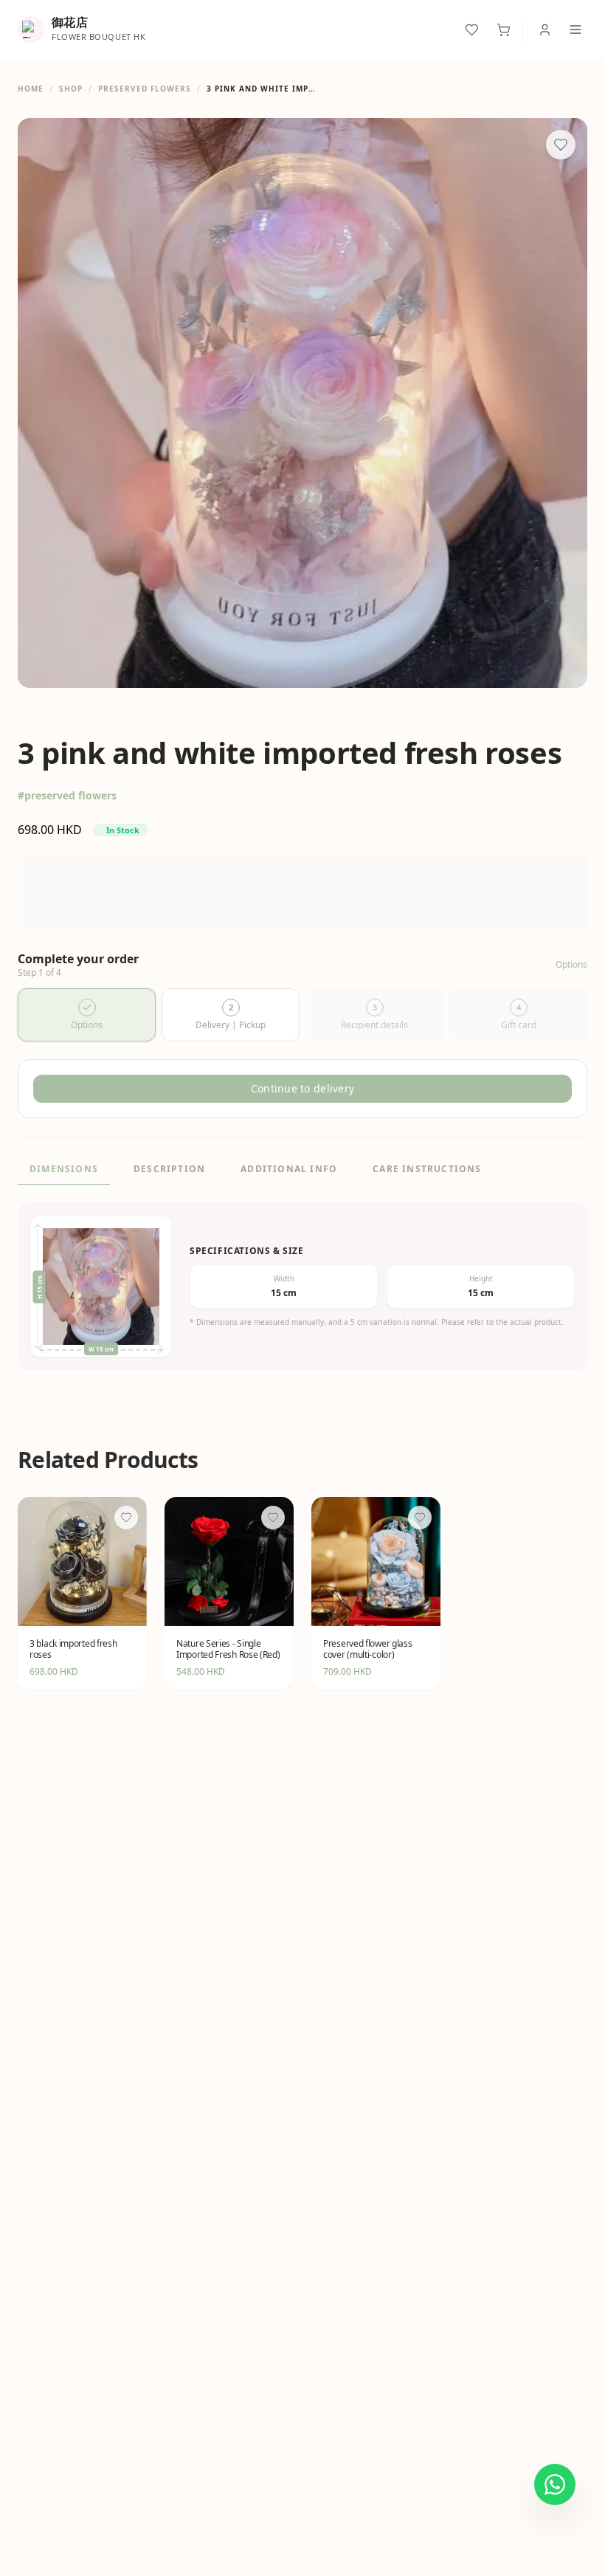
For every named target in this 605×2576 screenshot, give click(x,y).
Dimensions (64, 1169)
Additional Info (289, 1169)
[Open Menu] (575, 30)
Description (169, 1169)
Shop (71, 89)
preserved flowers (145, 89)
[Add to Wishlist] (561, 145)
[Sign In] (545, 30)
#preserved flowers (67, 795)
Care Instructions (427, 1169)
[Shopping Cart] (504, 30)
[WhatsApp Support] (555, 2484)
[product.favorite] (126, 1518)
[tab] (87, 1015)
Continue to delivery (303, 1088)
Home (31, 89)
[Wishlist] (472, 30)
